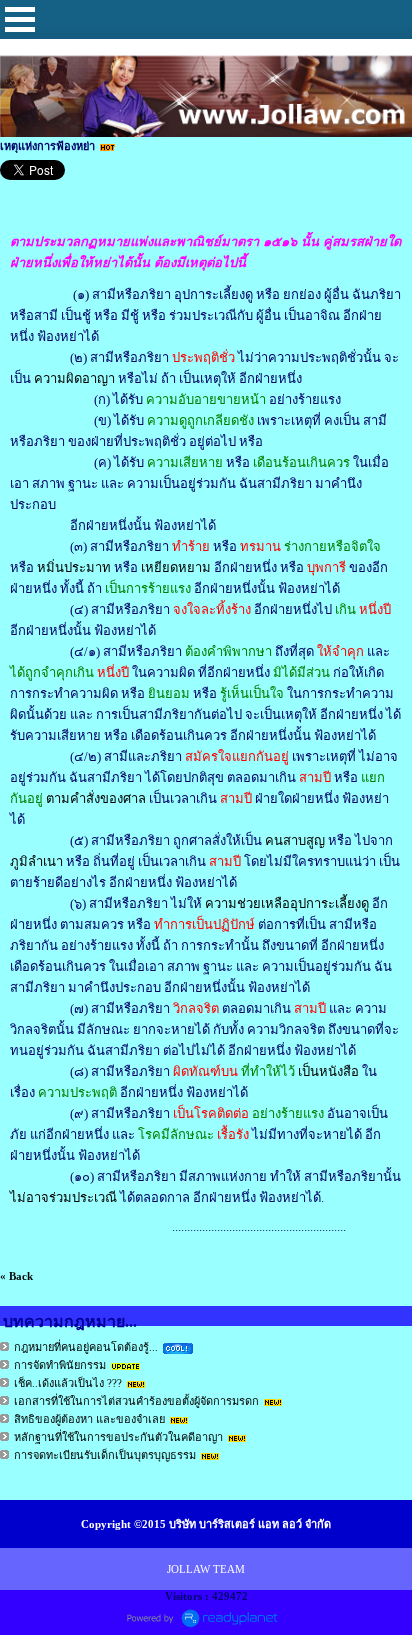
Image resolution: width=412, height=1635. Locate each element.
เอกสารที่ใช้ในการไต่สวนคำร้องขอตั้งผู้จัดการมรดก (136, 1401)
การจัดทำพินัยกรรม (60, 1365)
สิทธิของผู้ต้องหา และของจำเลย (89, 1419)
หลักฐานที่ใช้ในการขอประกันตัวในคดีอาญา (118, 1437)
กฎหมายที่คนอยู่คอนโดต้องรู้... (86, 1347)
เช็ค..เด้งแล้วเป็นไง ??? (68, 1383)
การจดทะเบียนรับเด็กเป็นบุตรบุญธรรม (105, 1455)
